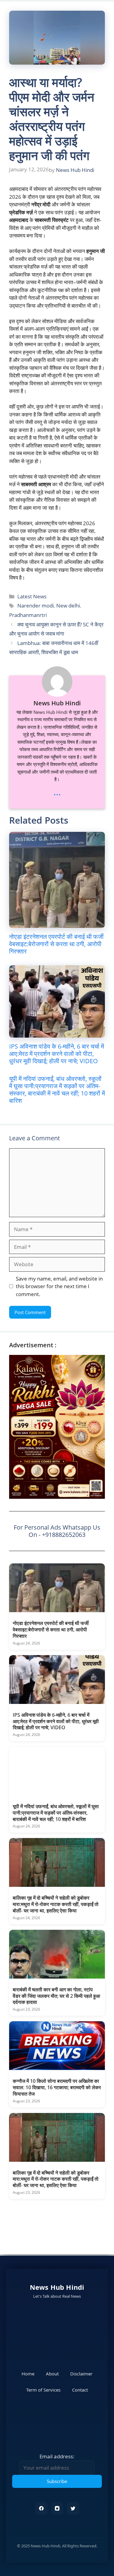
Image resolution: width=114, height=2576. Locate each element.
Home (28, 2374)
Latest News (32, 596)
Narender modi (36, 606)
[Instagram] (57, 2508)
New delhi (68, 606)
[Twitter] (73, 2508)
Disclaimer (81, 2374)
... (57, 792)
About (52, 2374)
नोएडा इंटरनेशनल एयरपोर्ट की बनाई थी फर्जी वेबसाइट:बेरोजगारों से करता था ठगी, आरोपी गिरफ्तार (56, 944)
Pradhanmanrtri (28, 615)
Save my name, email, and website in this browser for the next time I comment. (59, 1286)
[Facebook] (41, 2508)
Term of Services (43, 2390)
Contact (80, 2390)
